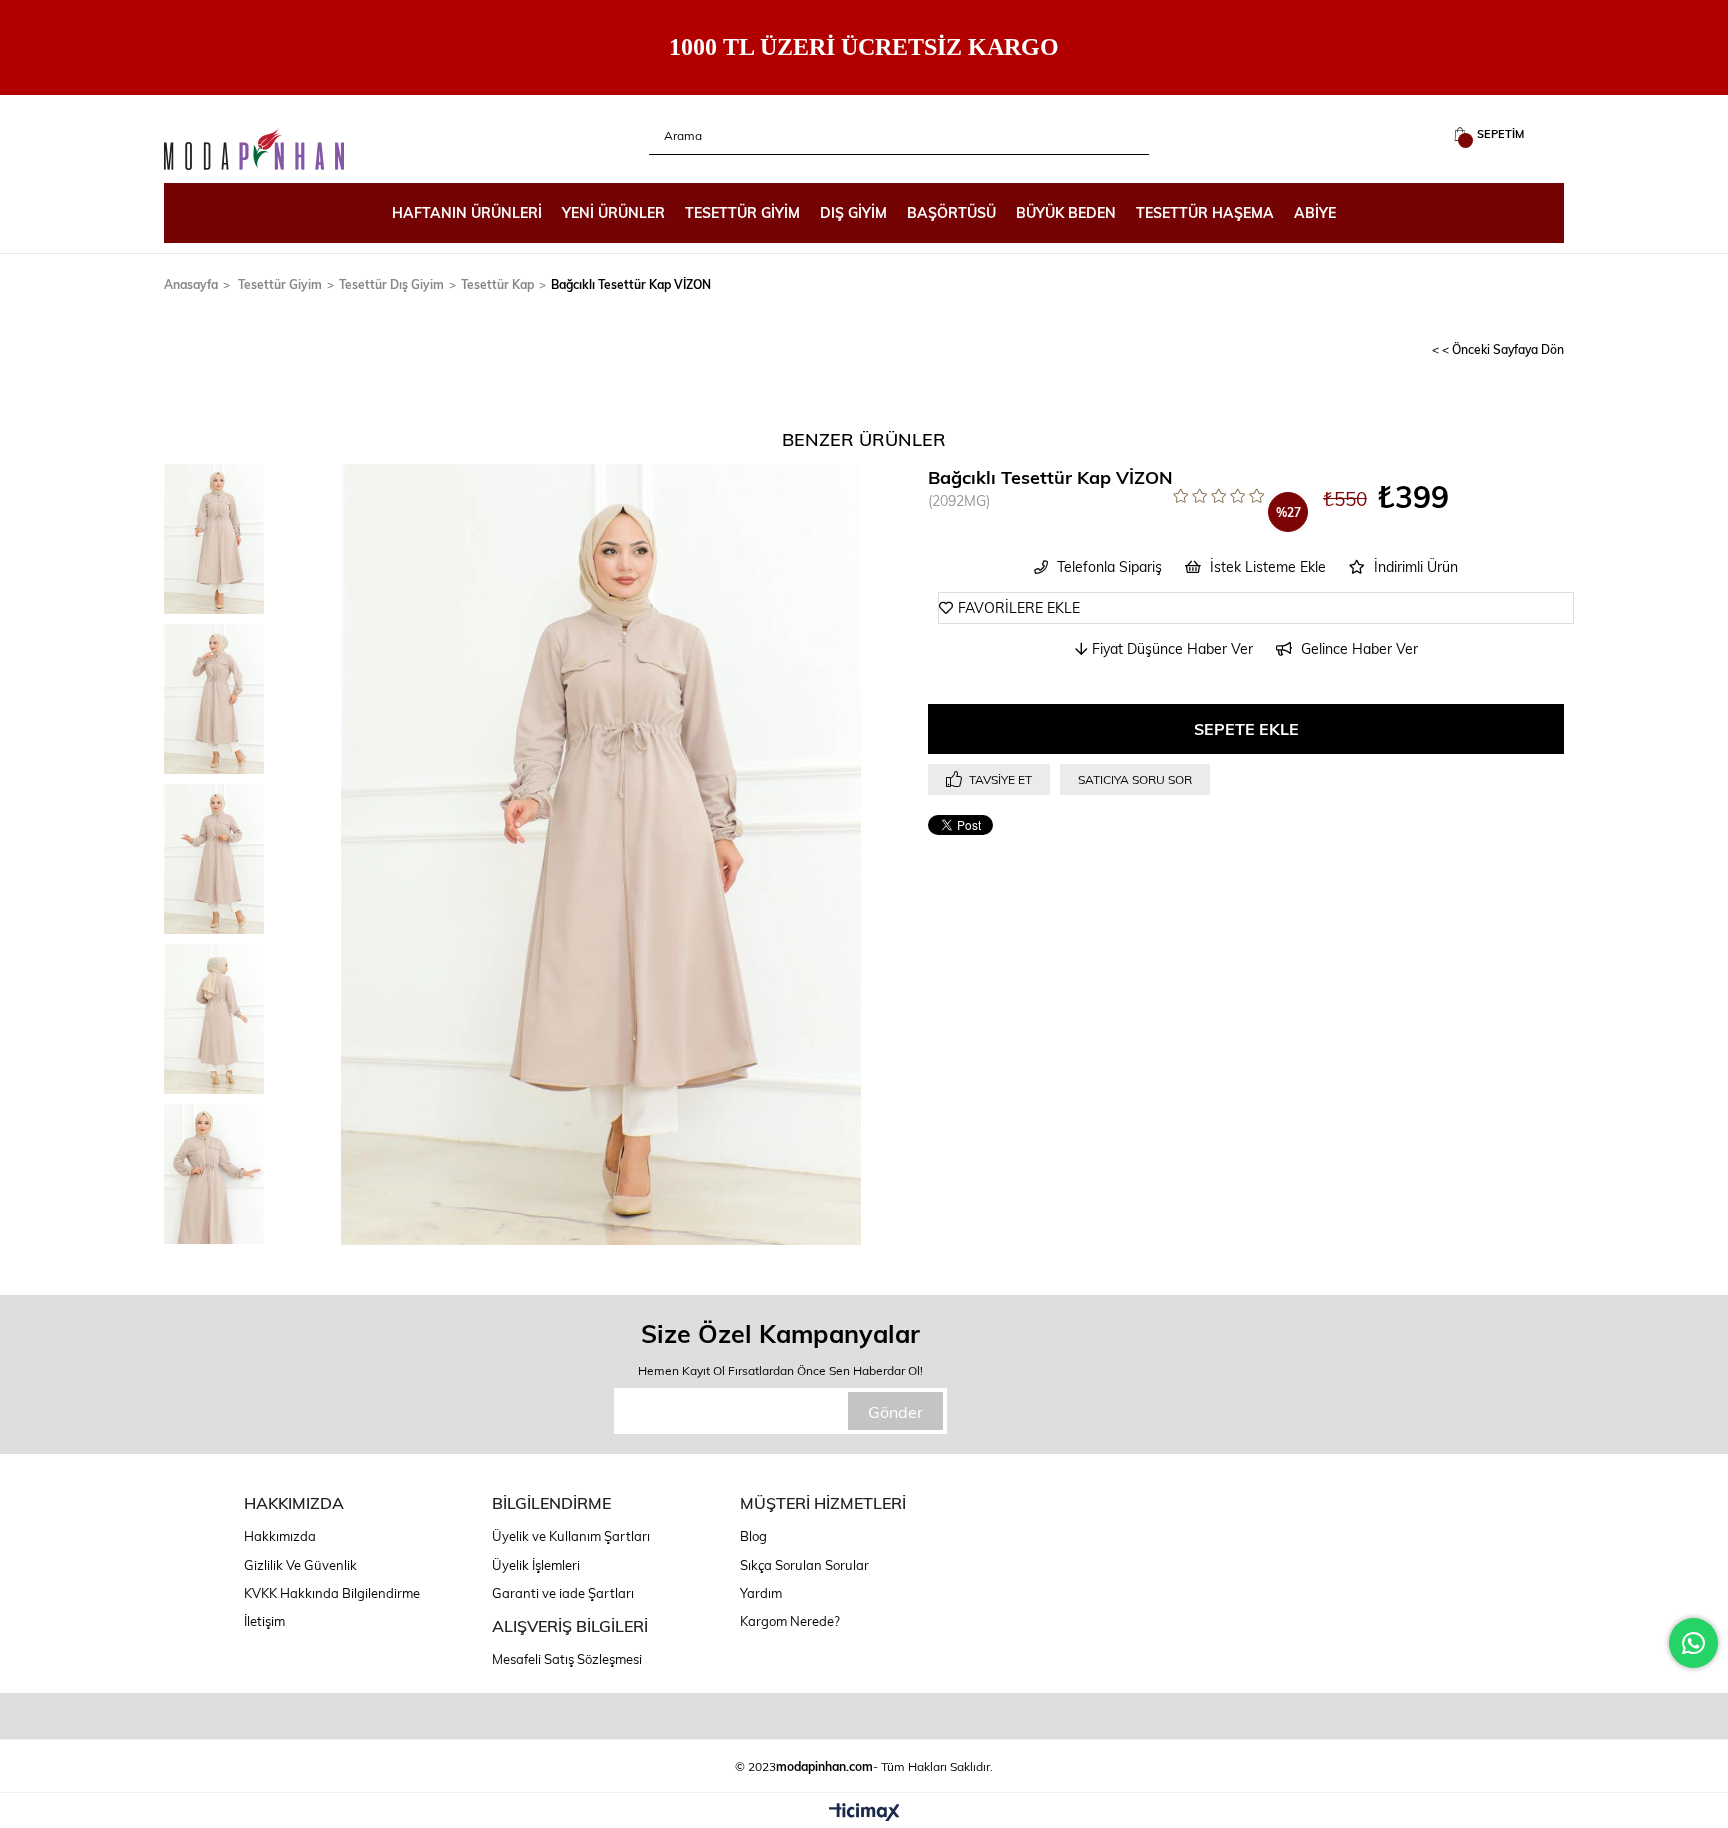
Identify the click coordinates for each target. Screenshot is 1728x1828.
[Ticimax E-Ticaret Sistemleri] (864, 1813)
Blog (753, 1536)
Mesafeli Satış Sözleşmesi (567, 1659)
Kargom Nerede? (790, 1621)
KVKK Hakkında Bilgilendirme (332, 1593)
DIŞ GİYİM (853, 212)
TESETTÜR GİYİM (742, 212)
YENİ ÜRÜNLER (613, 212)
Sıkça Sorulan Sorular (804, 1565)
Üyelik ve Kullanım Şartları (571, 1536)
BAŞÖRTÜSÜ (951, 212)
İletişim (264, 1621)
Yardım (761, 1593)
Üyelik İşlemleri (536, 1565)
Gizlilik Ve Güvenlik (300, 1565)
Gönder (895, 1411)
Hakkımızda (280, 1536)
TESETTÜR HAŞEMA (1205, 212)
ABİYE (1315, 212)
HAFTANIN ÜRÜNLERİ (467, 212)
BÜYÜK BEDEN (1066, 212)
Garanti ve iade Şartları (563, 1593)
